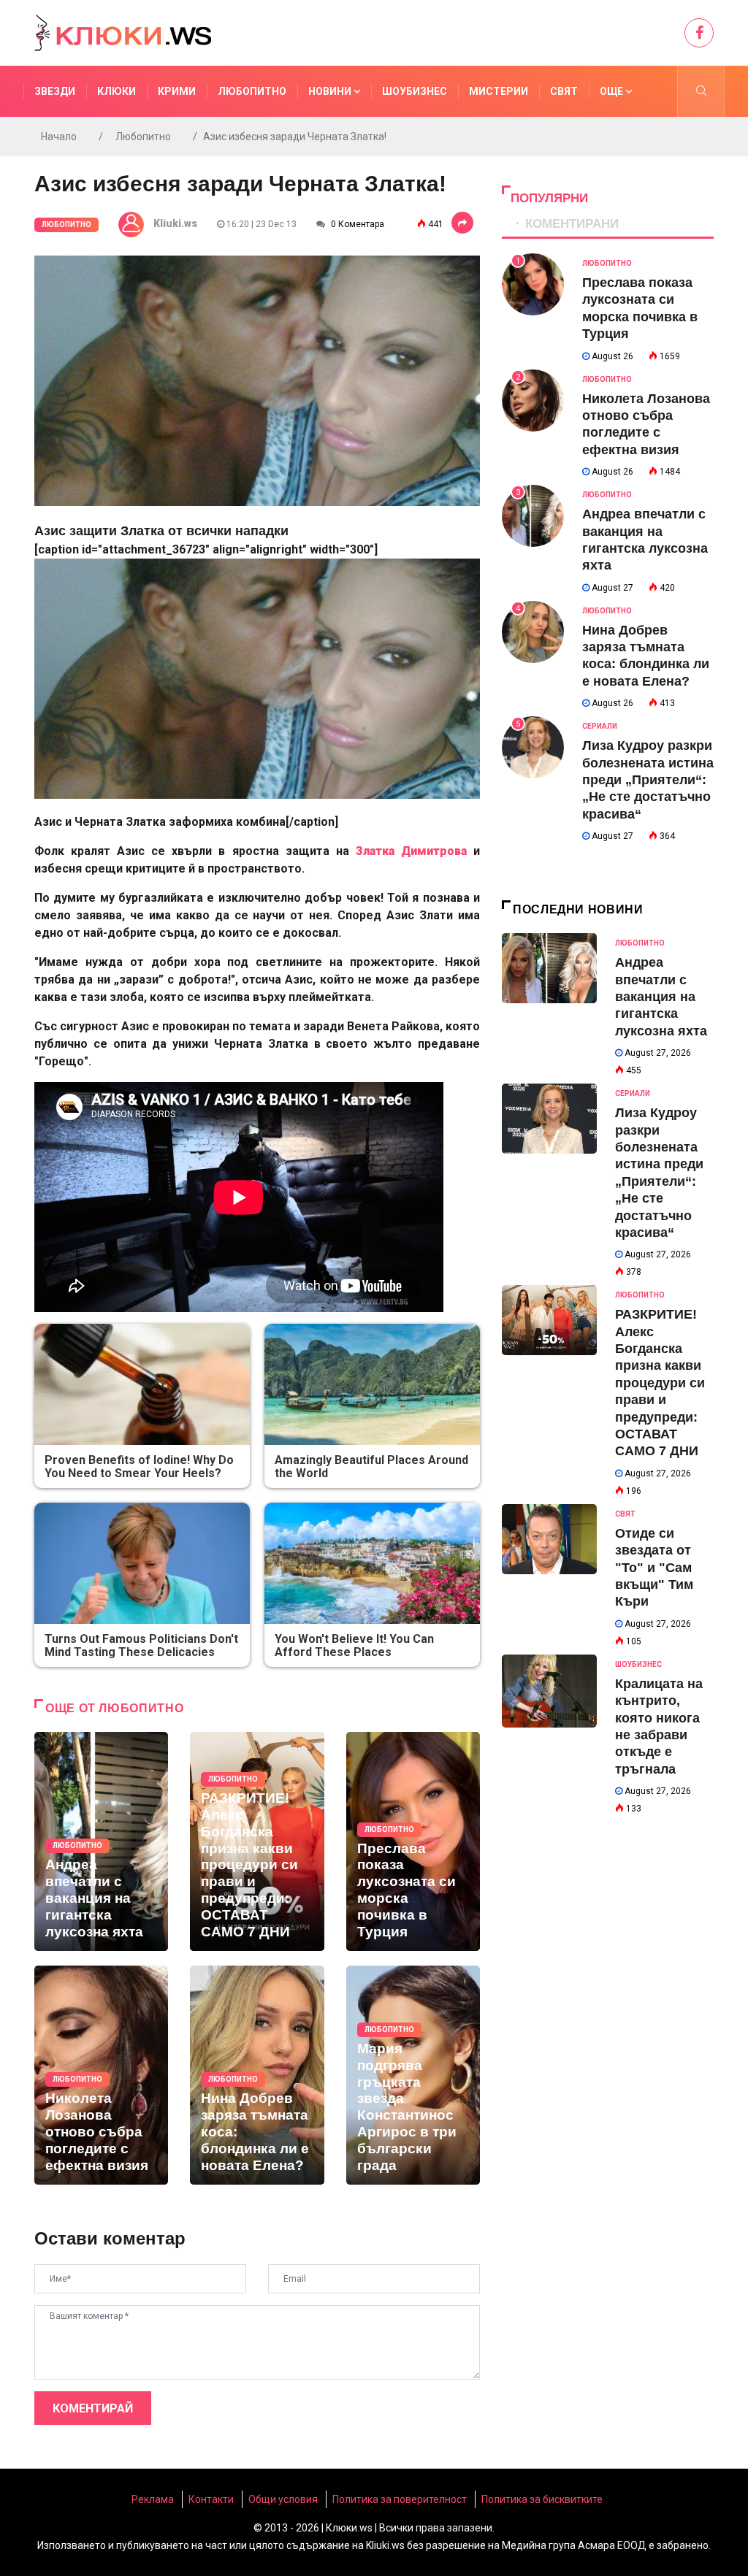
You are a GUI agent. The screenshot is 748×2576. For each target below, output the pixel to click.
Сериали (600, 726)
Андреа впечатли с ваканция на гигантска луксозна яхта (661, 997)
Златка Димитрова (411, 851)
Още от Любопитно (114, 1708)
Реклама (153, 2499)
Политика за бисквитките (542, 2499)
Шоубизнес (415, 91)
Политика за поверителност (400, 2499)
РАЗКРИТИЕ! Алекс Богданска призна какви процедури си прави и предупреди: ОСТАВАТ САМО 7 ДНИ (660, 1383)
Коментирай (93, 2408)
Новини (331, 91)
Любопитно (252, 91)
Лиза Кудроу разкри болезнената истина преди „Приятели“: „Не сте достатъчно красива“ (648, 780)
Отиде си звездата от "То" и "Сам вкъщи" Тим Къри (654, 1568)
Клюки (117, 91)
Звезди (55, 91)
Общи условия (283, 2499)
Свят (564, 91)
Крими (177, 91)
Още (612, 91)
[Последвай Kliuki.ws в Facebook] (699, 33)
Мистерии (499, 91)
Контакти (211, 2499)
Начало (59, 137)
